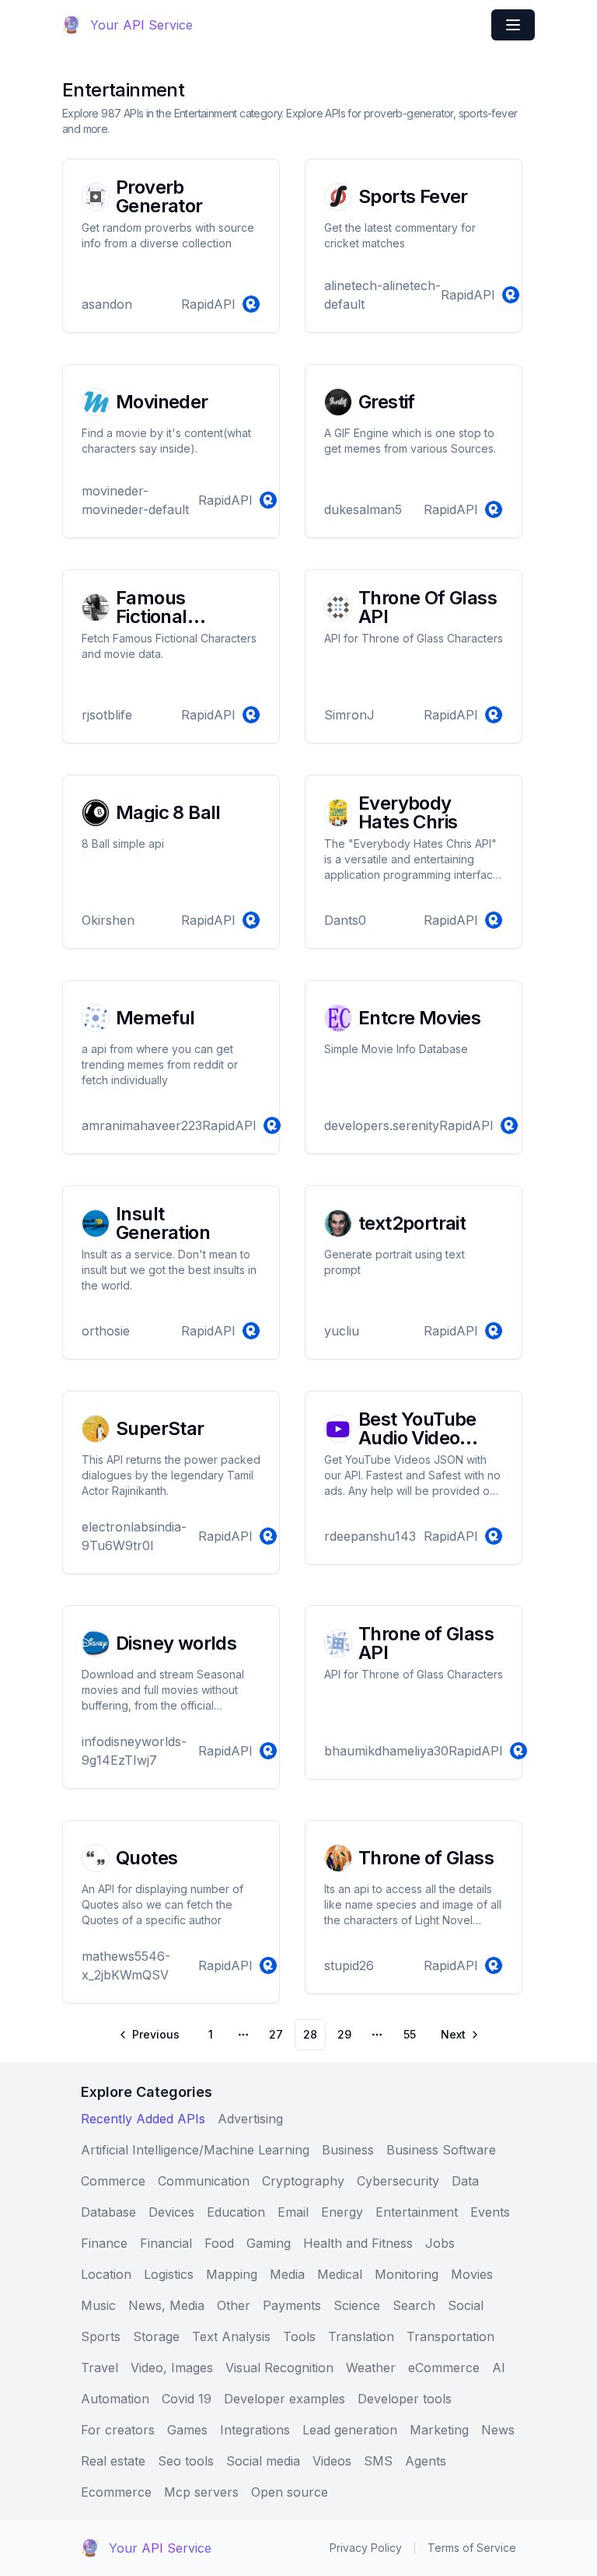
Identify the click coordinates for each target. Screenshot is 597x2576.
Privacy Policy (366, 2548)
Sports (101, 2336)
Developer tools (405, 2399)
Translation (361, 2336)
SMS (378, 2461)
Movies (472, 2274)
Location (106, 2274)
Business (348, 2150)
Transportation (450, 2336)
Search (414, 2305)
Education (236, 2212)
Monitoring (407, 2274)
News (498, 2430)
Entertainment (417, 2212)
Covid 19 (187, 2399)
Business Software (441, 2150)
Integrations (255, 2430)
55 (410, 2034)
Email (293, 2212)
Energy (342, 2212)
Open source (290, 2492)
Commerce (113, 2181)
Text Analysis (231, 2336)
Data (465, 2181)
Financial (166, 2243)
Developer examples (285, 2399)
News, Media (166, 2305)
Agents (426, 2461)
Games (187, 2430)
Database (108, 2212)
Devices (171, 2212)
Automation (115, 2399)
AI (499, 2368)
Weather (371, 2368)
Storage (156, 2336)
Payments (292, 2305)
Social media (263, 2461)
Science (357, 2305)
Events (490, 2212)
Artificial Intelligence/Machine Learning (195, 2150)
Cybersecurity (398, 2181)
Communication (204, 2181)
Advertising (250, 2119)
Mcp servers (201, 2492)
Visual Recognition (279, 2368)
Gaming (269, 2243)
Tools (299, 2336)
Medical (340, 2274)
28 (310, 2034)
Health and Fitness (358, 2243)
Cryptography (303, 2181)
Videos (332, 2461)
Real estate (113, 2461)
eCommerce (444, 2368)
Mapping (232, 2274)
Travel (99, 2368)
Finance (104, 2243)
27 (276, 2034)
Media (287, 2274)
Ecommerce (116, 2492)
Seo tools (186, 2461)
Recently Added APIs (143, 2119)
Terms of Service (472, 2548)
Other (234, 2305)
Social (466, 2305)
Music (98, 2305)
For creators (118, 2430)
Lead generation (350, 2430)
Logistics (169, 2274)
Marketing (439, 2430)
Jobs (440, 2243)
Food (219, 2243)
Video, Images (172, 2368)
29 (344, 2034)
